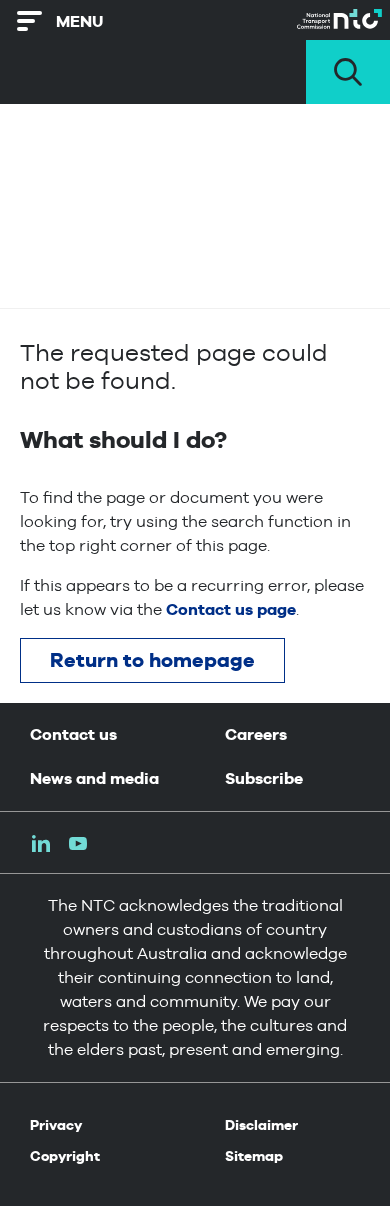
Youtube (78, 843)
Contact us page (231, 609)
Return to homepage (152, 660)
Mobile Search (348, 72)
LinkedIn (41, 843)
